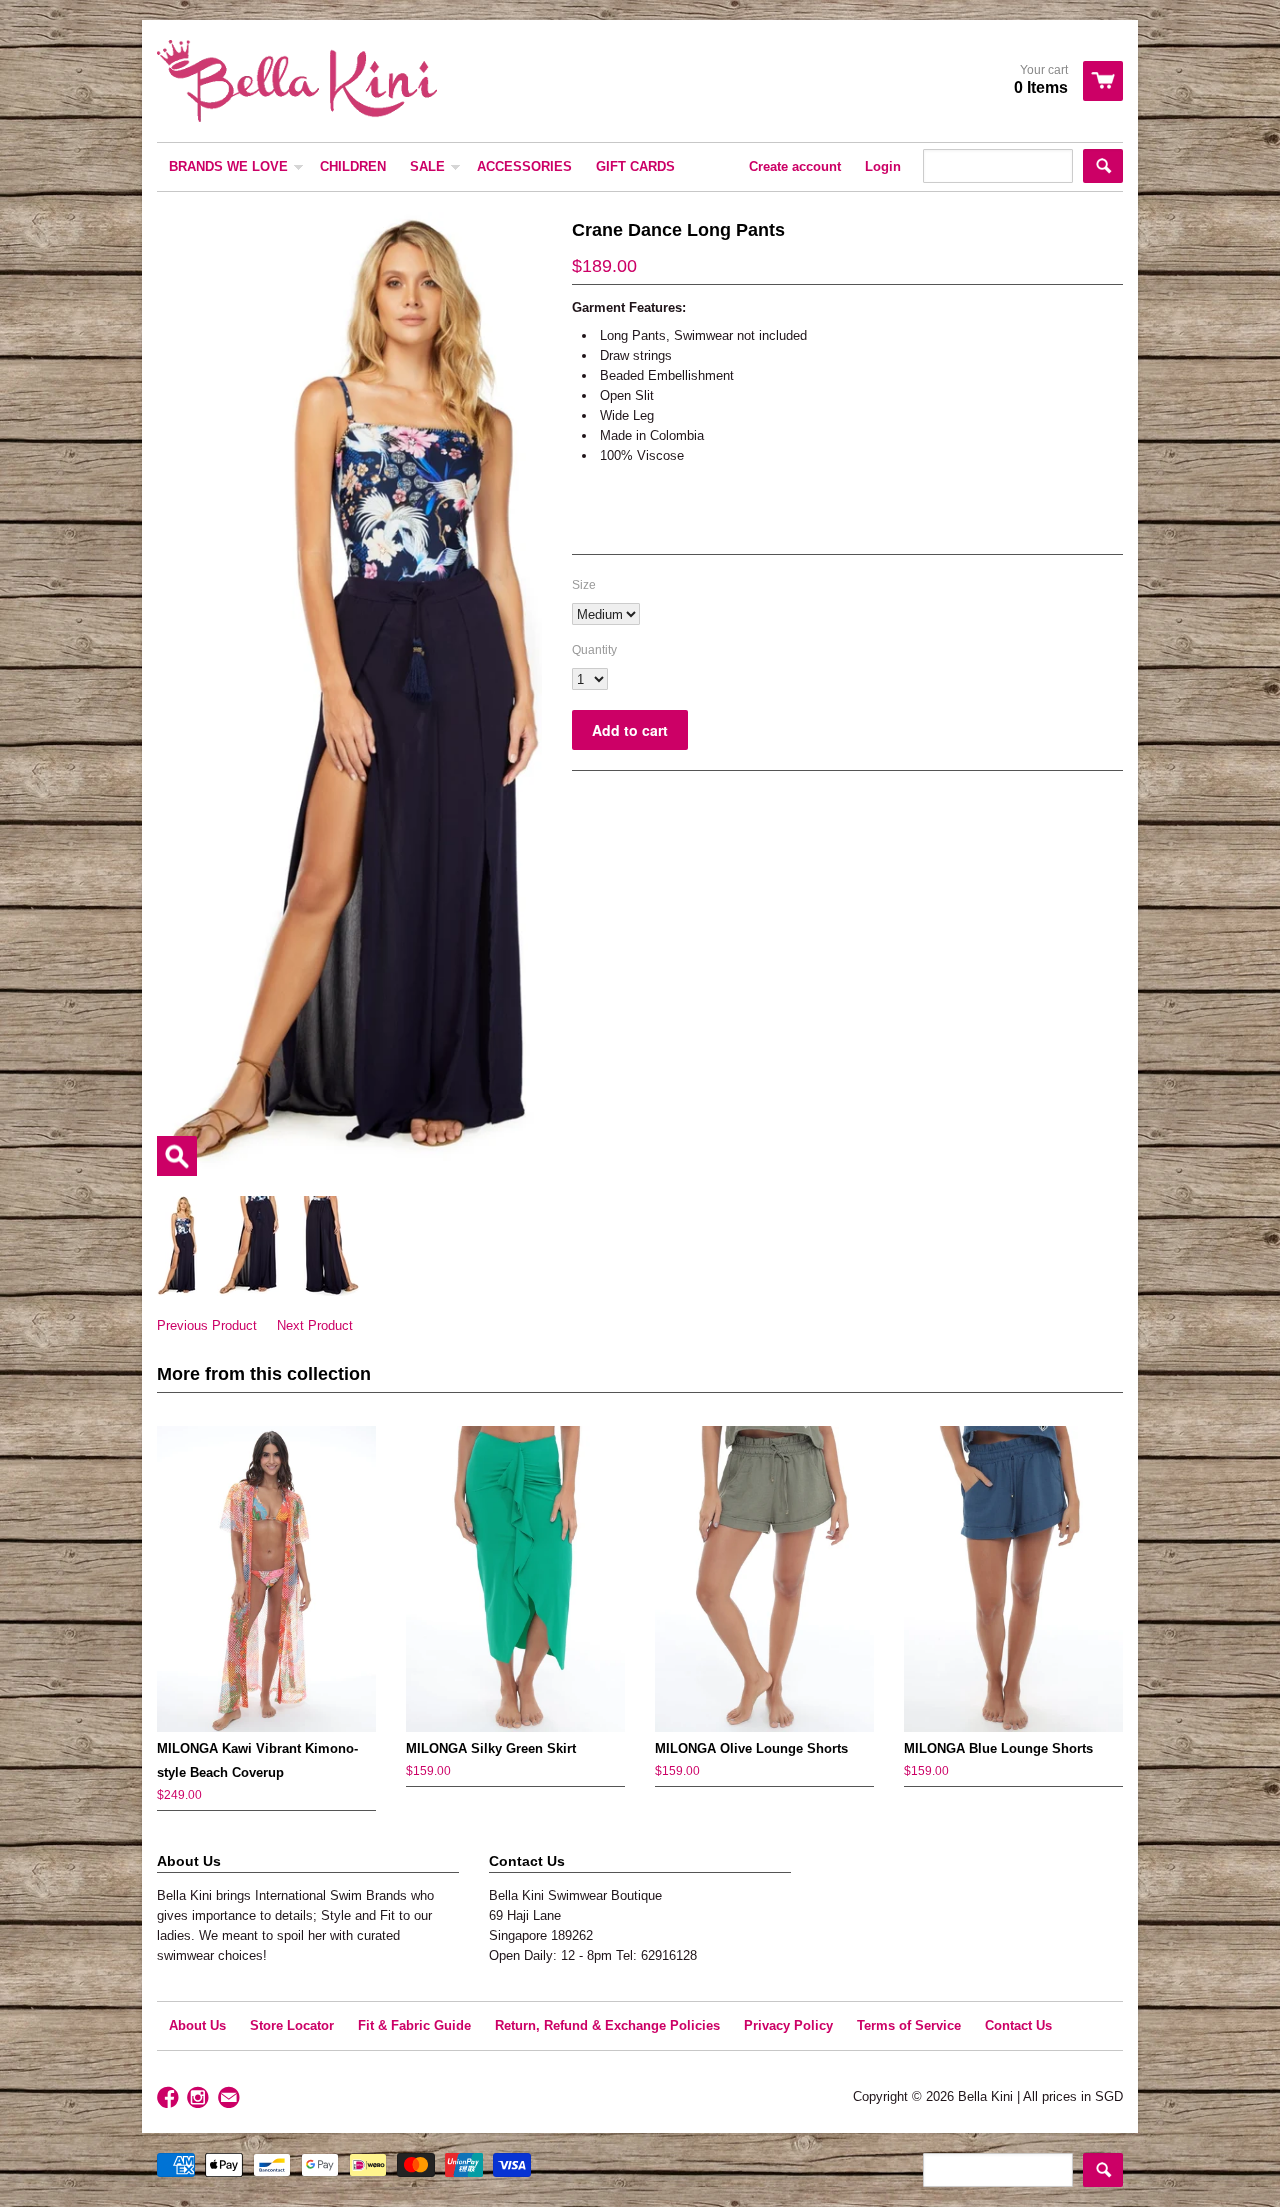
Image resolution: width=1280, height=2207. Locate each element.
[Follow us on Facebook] (170, 2098)
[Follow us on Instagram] (200, 2098)
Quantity (594, 650)
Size (584, 585)
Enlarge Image (177, 1156)
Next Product (315, 1325)
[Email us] (231, 2098)
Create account (795, 166)
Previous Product (207, 1325)
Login (883, 166)
